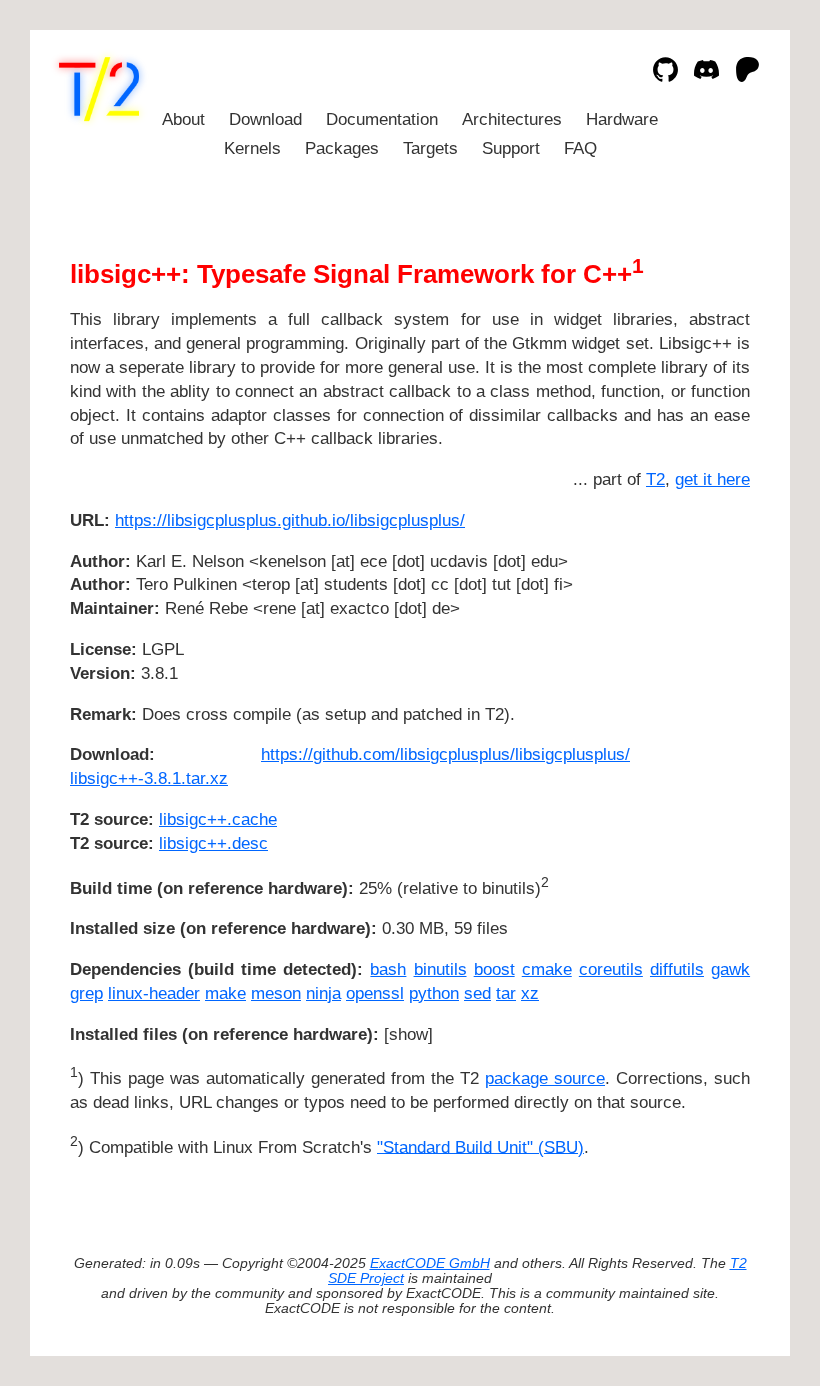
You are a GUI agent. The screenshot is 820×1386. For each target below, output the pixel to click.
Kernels (252, 148)
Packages (342, 148)
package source (545, 1078)
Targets (430, 148)
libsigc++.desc (213, 843)
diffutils (677, 969)
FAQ (580, 148)
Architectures (512, 119)
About (183, 119)
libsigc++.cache (218, 819)
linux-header (154, 993)
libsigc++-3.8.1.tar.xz (149, 778)
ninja (323, 993)
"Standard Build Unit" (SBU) (480, 1146)
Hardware (622, 119)
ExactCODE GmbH (430, 1263)
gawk (730, 969)
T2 (655, 479)
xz (530, 993)
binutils (440, 969)
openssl (375, 993)
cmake (547, 969)
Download (265, 119)
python (434, 993)
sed (477, 993)
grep (86, 993)
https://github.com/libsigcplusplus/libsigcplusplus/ (445, 754)
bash (388, 969)
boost (494, 969)
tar (506, 993)
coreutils (611, 969)
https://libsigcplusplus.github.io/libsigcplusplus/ (290, 520)
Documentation (382, 119)
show (408, 1034)
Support (511, 148)
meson (276, 993)
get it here (712, 479)
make (225, 993)
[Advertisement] (690, 639)
